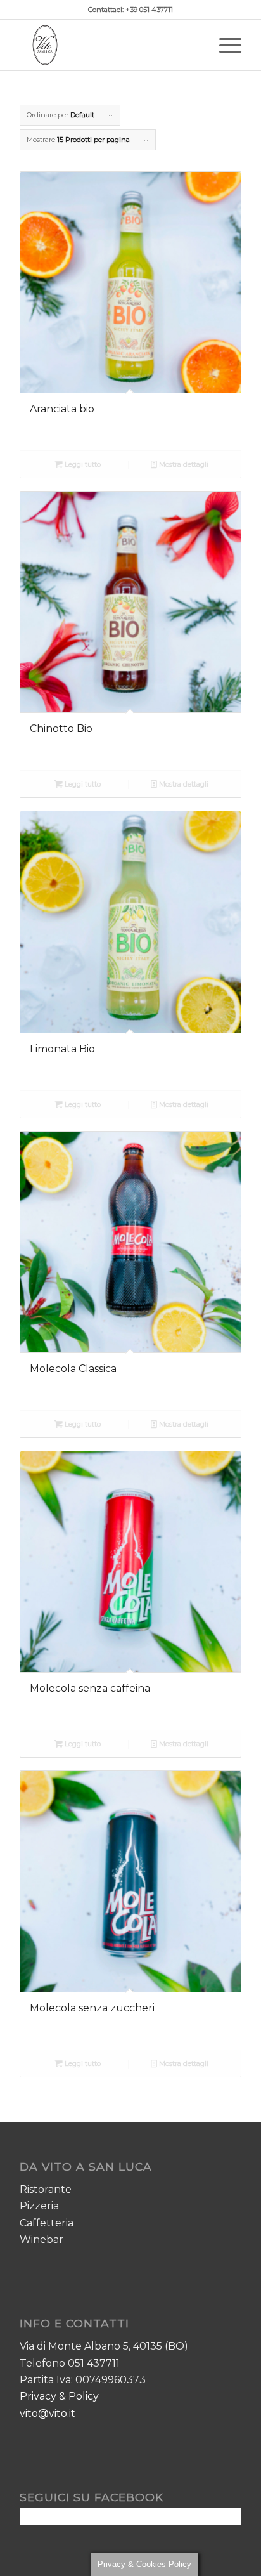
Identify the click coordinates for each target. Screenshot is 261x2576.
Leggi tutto (82, 464)
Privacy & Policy (59, 2396)
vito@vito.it (48, 2413)
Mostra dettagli (183, 464)
